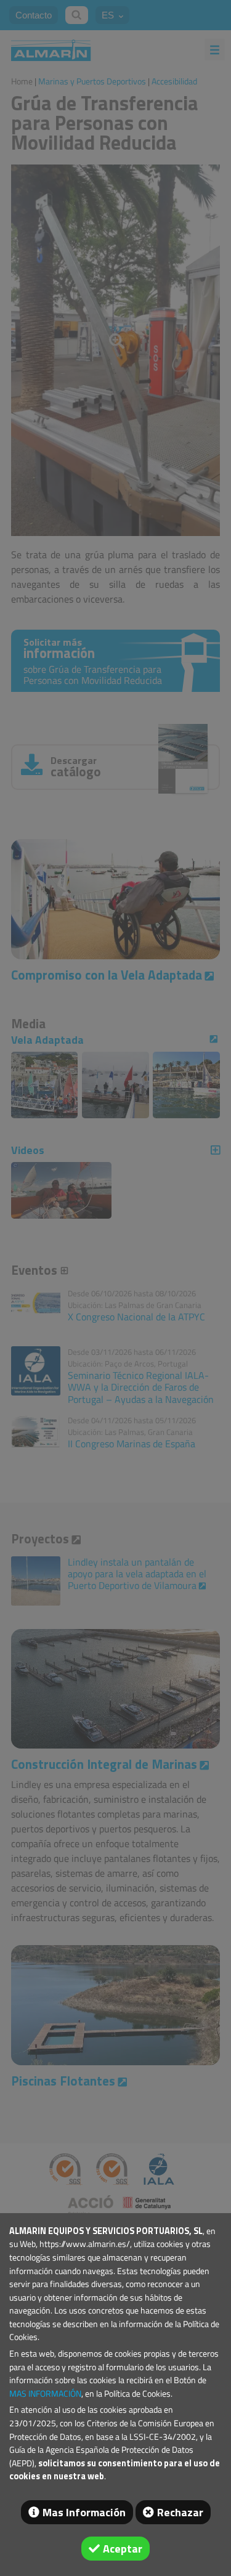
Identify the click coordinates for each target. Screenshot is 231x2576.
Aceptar (123, 2549)
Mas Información (84, 2512)
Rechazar (180, 2512)
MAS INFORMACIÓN (45, 2394)
